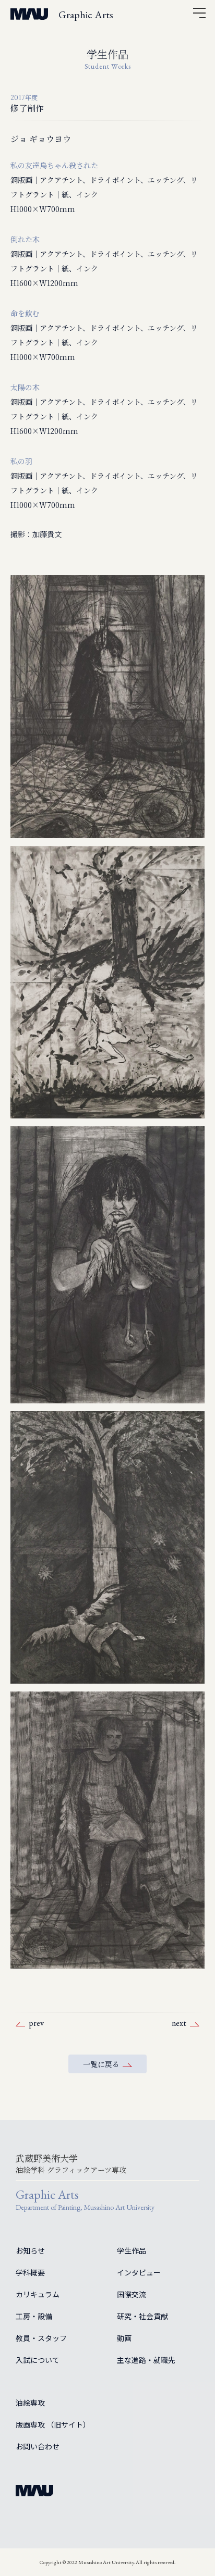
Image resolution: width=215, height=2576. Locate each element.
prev (36, 2023)
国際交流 (132, 2294)
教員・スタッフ (41, 2338)
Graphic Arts (86, 15)
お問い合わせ (38, 2446)
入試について (38, 2360)
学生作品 (132, 2250)
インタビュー (139, 2272)
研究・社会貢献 (142, 2316)
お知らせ (30, 2250)
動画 (124, 2338)
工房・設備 (34, 2316)
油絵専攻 (30, 2403)
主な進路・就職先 (146, 2360)
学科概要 (30, 2272)
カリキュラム (38, 2294)
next (179, 2023)
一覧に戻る (101, 2064)
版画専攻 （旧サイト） (53, 2424)
